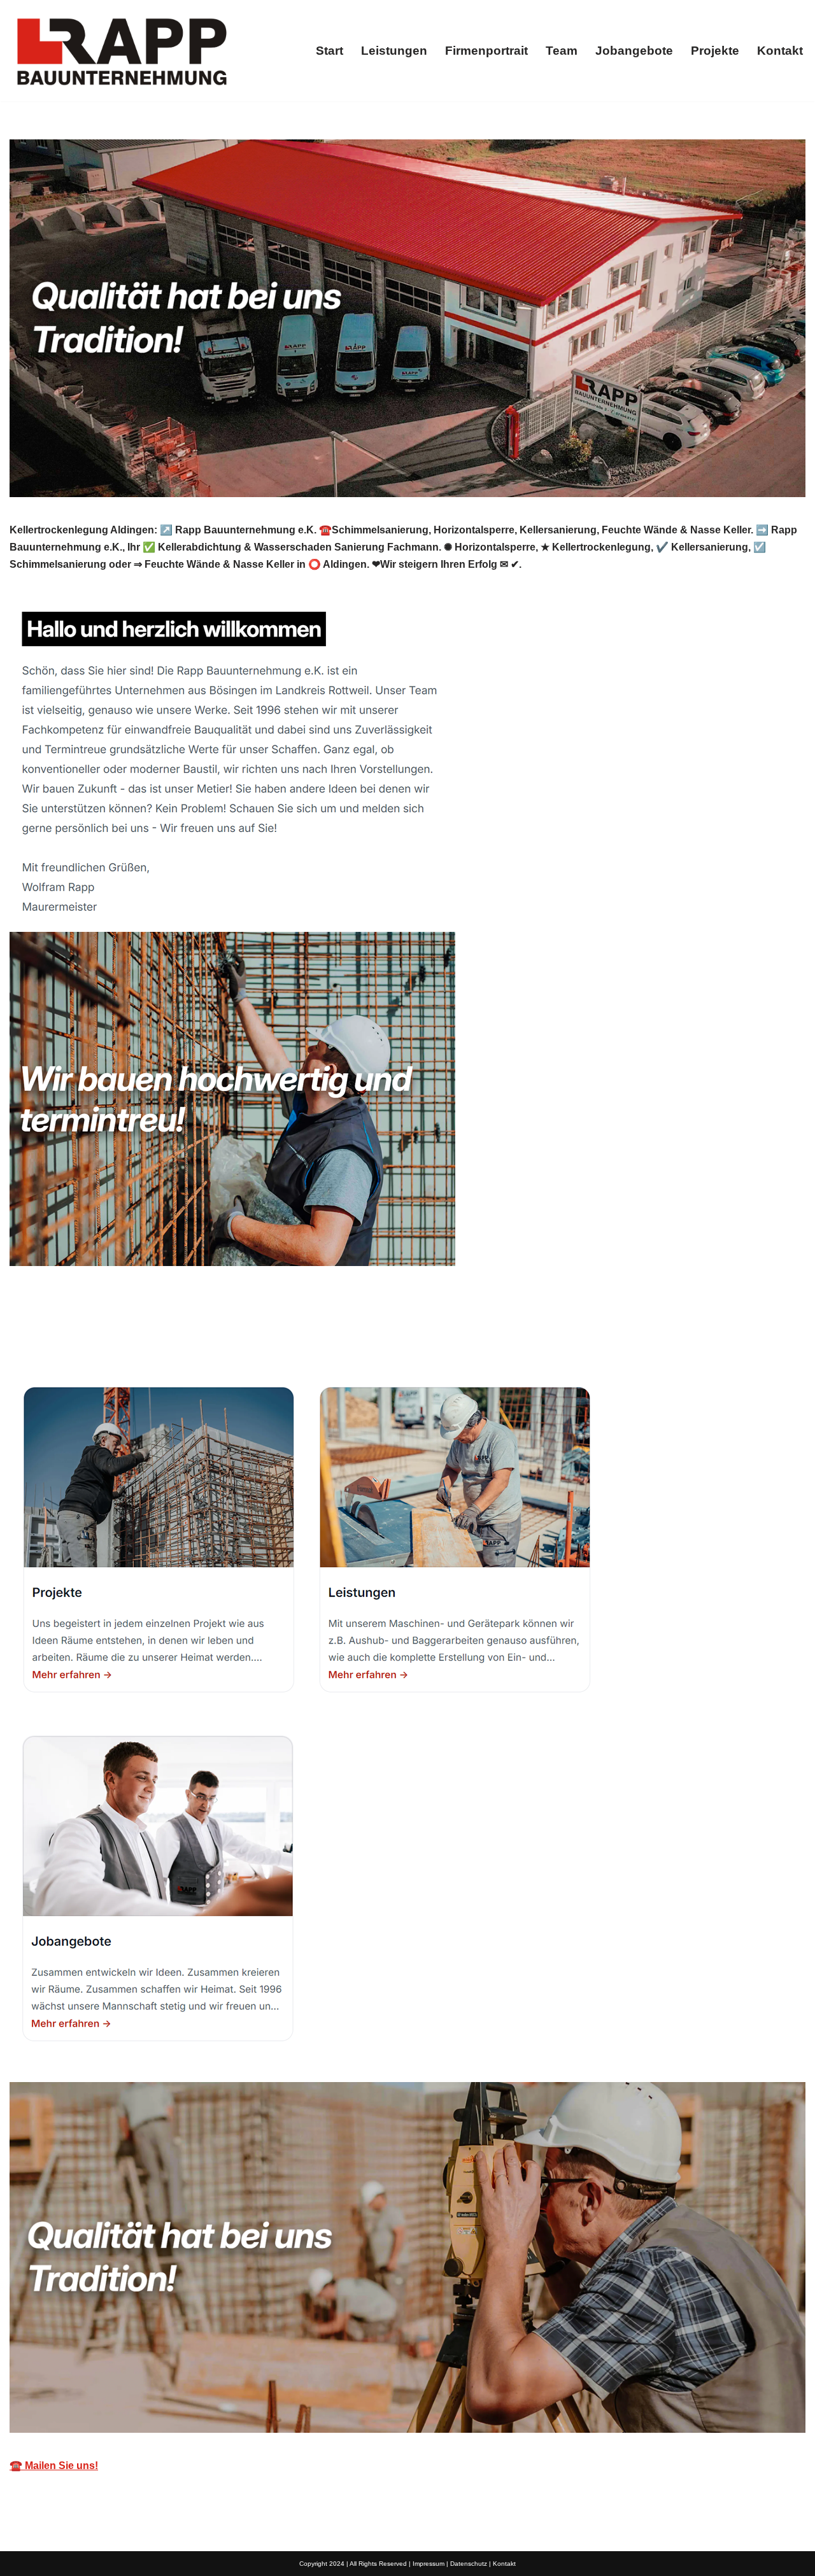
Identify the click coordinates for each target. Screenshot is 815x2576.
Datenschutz (469, 2564)
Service (362, 1338)
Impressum (429, 2564)
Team (562, 51)
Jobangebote (634, 51)
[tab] (164, 1338)
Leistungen (394, 51)
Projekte (715, 51)
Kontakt (780, 51)
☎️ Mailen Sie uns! (54, 2466)
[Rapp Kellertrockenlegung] (121, 51)
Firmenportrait (486, 51)
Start (330, 51)
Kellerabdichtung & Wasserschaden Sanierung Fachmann (164, 1338)
